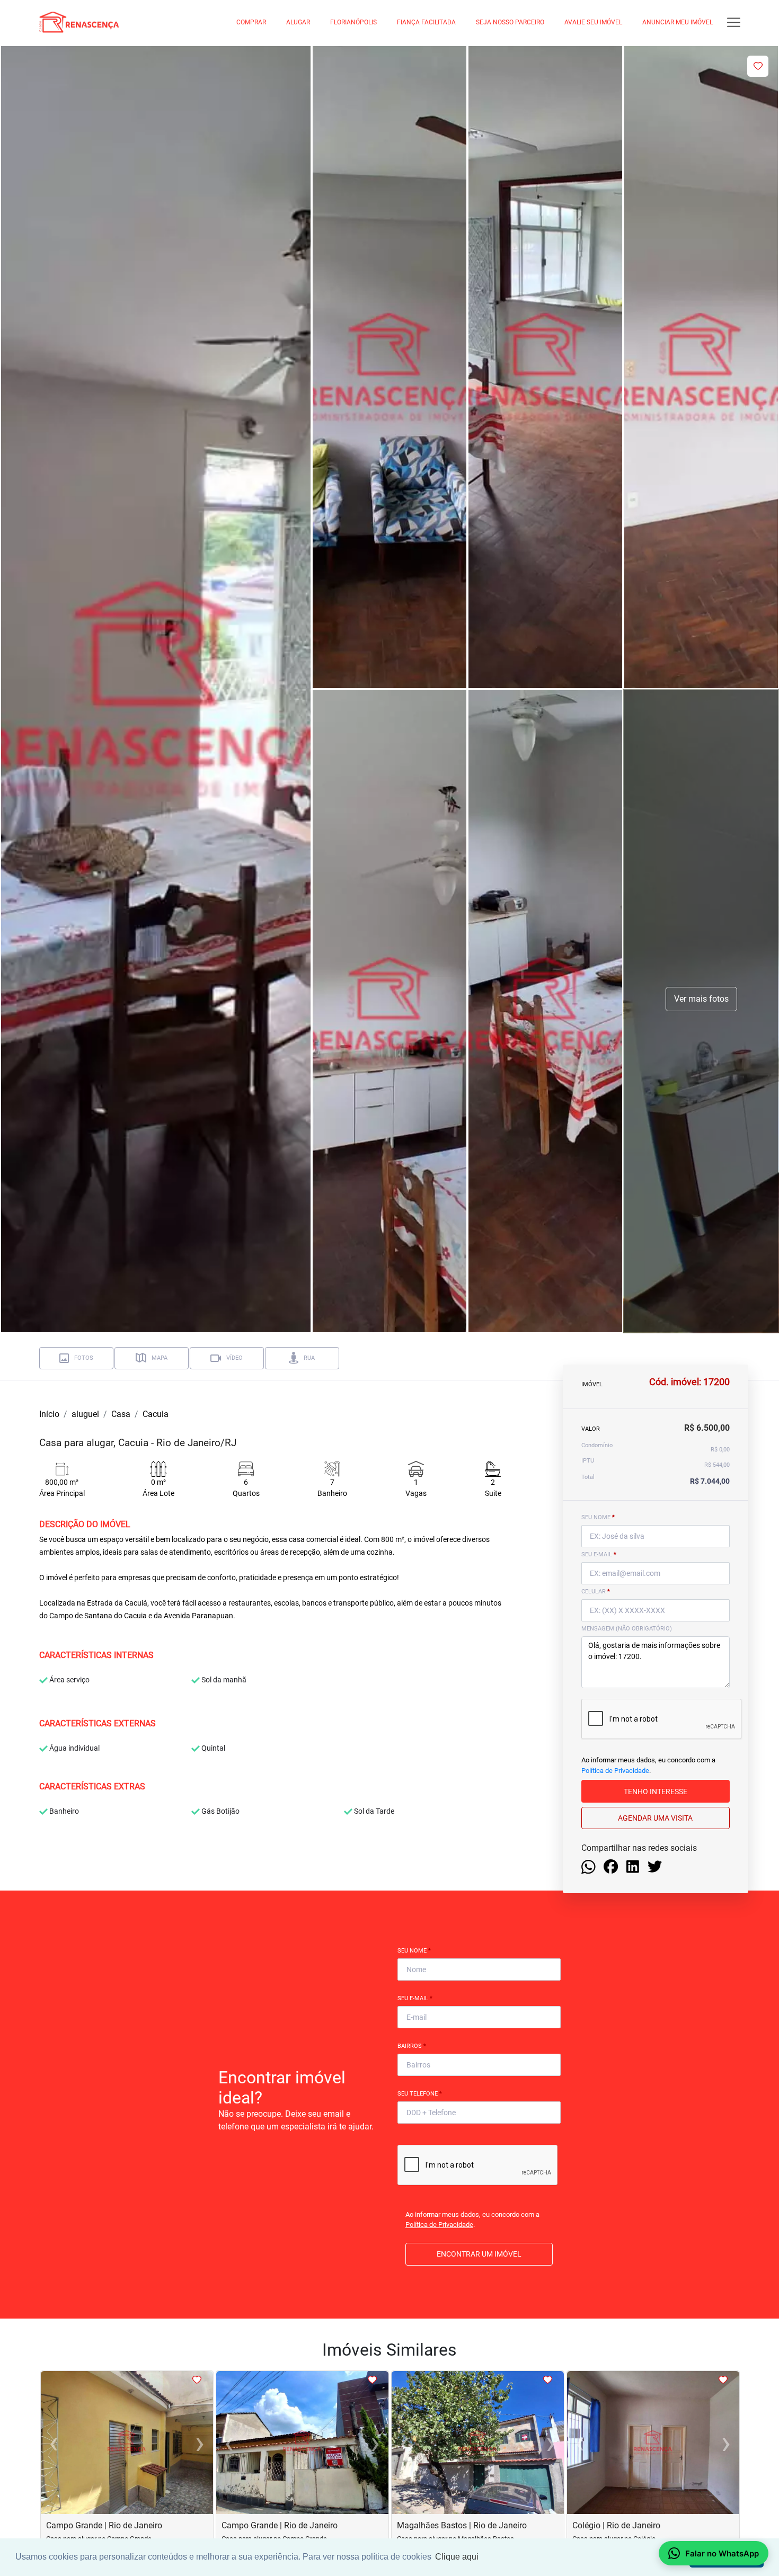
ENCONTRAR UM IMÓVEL (479, 2254)
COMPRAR (251, 22)
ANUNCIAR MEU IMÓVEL (678, 22)
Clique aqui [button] (457, 2557)
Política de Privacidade (615, 1770)
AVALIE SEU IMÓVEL (593, 22)
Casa (121, 1414)
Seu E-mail (415, 1998)
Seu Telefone (420, 2094)
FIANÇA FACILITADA (426, 22)
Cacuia (156, 1414)
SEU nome (598, 1517)
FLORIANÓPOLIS (353, 22)
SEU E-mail (599, 1554)
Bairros (412, 2046)
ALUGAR (298, 22)
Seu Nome (414, 1951)
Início (49, 1414)
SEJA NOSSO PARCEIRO (510, 22)
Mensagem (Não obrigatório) (627, 1629)
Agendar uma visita (655, 1817)
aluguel (85, 1414)
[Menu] (734, 23)
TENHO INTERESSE (656, 1791)
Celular (596, 1592)
